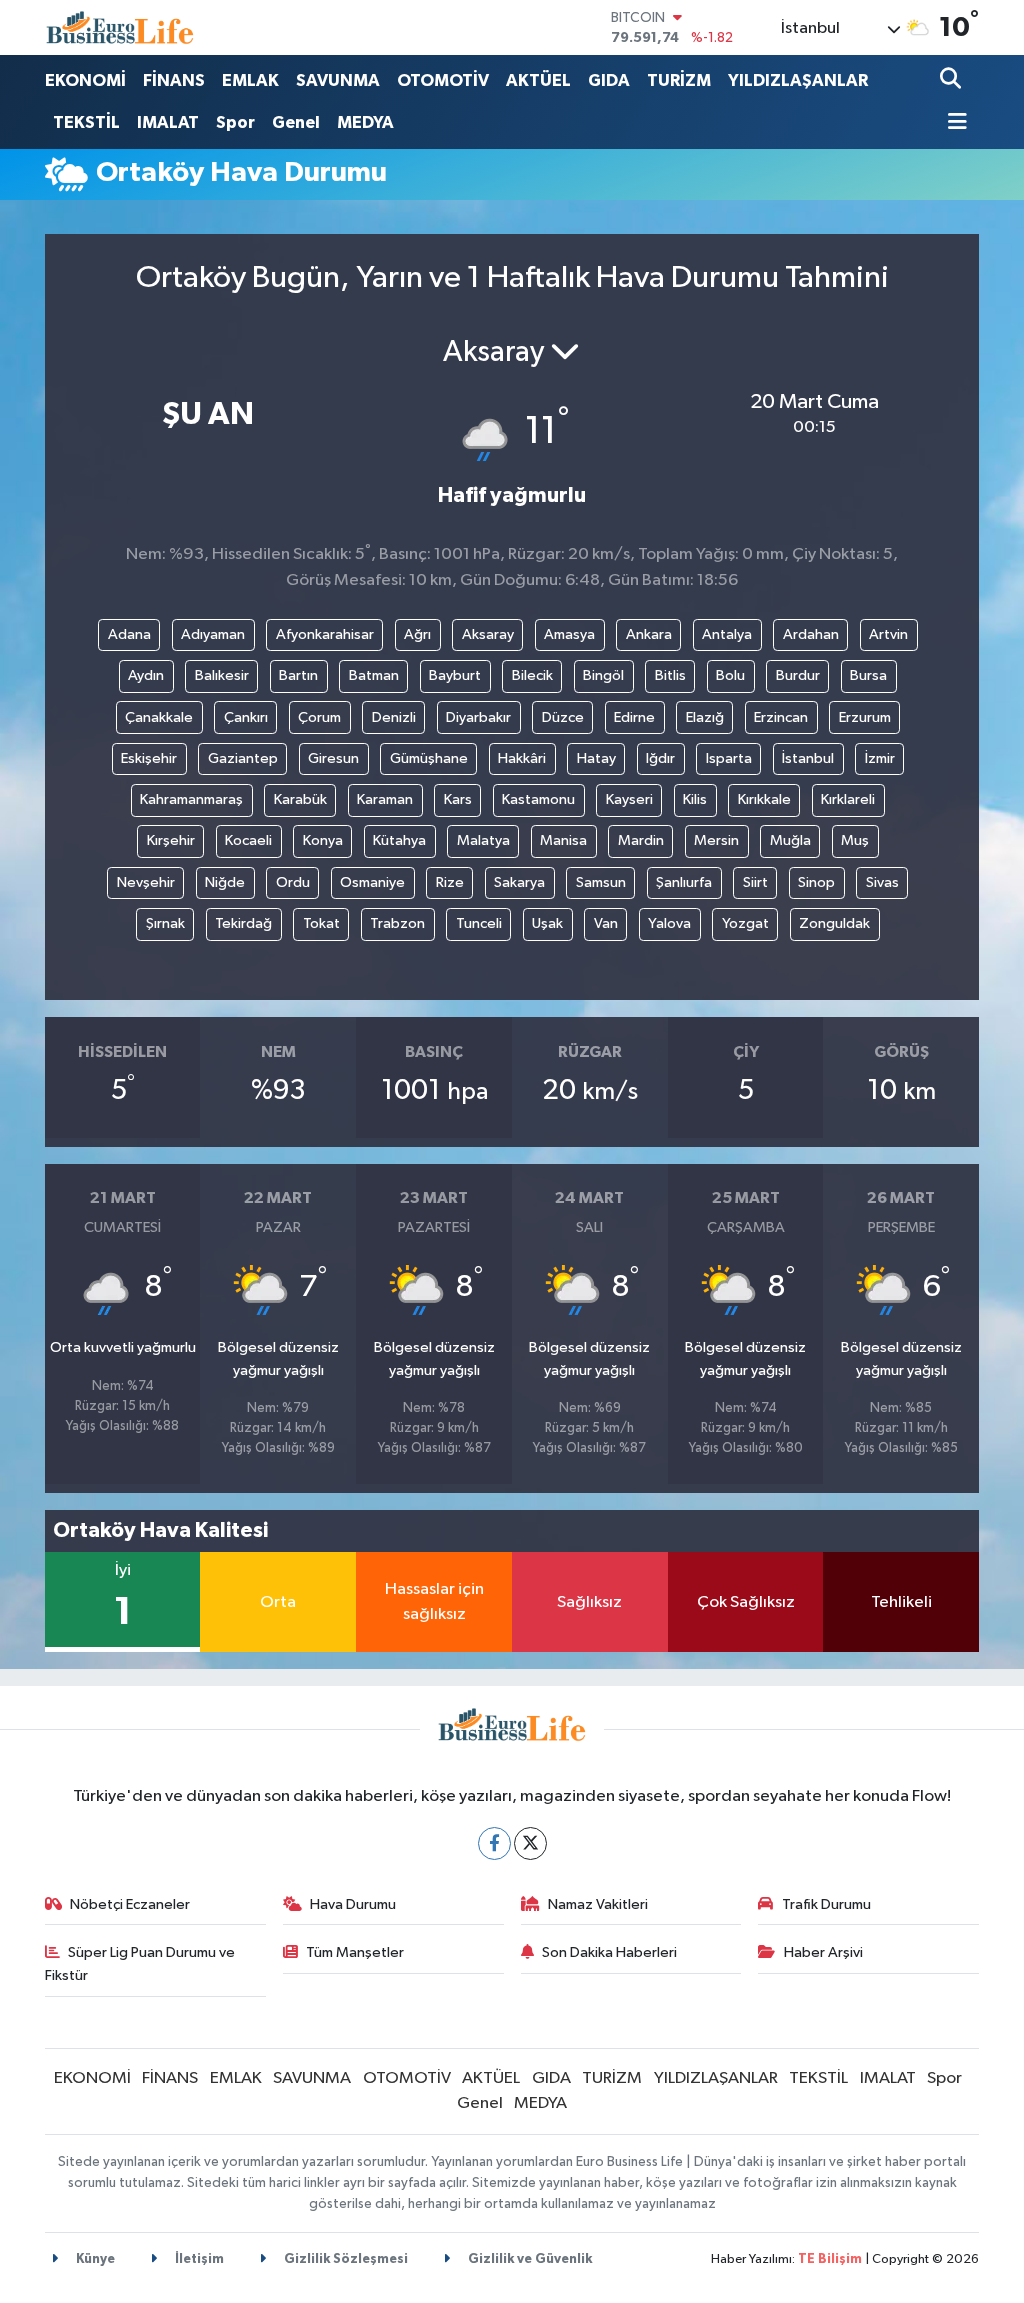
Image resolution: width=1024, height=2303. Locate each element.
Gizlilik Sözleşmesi (344, 2259)
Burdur (798, 675)
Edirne (634, 717)
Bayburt (455, 675)
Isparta (729, 758)
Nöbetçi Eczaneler (130, 1904)
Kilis (695, 799)
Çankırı (246, 717)
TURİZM (679, 80)
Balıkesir (222, 675)
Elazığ (705, 717)
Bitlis (670, 675)
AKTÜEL (538, 80)
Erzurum (865, 717)
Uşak (547, 923)
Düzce (563, 717)
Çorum (319, 717)
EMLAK (250, 80)
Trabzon (397, 923)
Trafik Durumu (826, 1904)
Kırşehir (171, 840)
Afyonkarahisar (325, 634)
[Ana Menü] (954, 123)
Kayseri (629, 799)
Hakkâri (522, 758)
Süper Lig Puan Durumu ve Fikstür (140, 1963)
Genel (296, 122)
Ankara (649, 634)
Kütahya (399, 840)
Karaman (385, 799)
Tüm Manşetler (355, 1952)
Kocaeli (248, 840)
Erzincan (781, 717)
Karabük (300, 799)
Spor (235, 122)
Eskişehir (149, 758)
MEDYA (365, 122)
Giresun (333, 758)
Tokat (321, 923)
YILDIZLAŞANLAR (798, 80)
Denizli (394, 717)
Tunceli (479, 923)
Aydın (146, 675)
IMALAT (168, 122)
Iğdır (660, 758)
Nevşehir (146, 882)
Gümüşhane (429, 758)
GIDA (609, 80)
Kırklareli (848, 799)
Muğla (790, 840)
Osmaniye (372, 882)
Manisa (563, 840)
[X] (530, 1843)
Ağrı (417, 634)
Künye (94, 2259)
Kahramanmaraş (191, 799)
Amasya (569, 634)
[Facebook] (494, 1843)
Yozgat (745, 923)
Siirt (755, 882)
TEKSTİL (86, 122)
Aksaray (488, 634)
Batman (374, 675)
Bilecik (532, 675)
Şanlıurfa (684, 882)
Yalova (669, 923)
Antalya (727, 634)
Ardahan (811, 634)
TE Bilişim (830, 2259)
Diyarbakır (478, 717)
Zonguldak (834, 923)
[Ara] (952, 80)
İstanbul (808, 758)
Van (606, 923)
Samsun (601, 882)
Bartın (298, 675)
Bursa (868, 675)
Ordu (293, 882)
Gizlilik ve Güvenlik (528, 2259)
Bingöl (603, 675)
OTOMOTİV (443, 80)
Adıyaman (213, 634)
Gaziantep (243, 758)
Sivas (882, 882)
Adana (129, 634)
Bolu (730, 675)
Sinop (816, 882)
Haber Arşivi (823, 1952)
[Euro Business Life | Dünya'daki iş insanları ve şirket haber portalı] (120, 27)
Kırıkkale (764, 799)
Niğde (225, 882)
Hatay (596, 758)
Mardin (641, 840)
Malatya (483, 840)
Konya (323, 840)
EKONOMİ (85, 80)
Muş (855, 840)
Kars (458, 799)
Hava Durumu (353, 1904)
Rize (450, 882)
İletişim (198, 2259)
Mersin (716, 840)
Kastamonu (538, 799)
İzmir (880, 758)
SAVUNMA (338, 80)
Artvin (888, 634)
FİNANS (174, 80)
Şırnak (165, 923)
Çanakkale (159, 717)
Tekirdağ (243, 923)
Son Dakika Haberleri (609, 1952)
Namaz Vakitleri (598, 1904)
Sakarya (519, 882)
